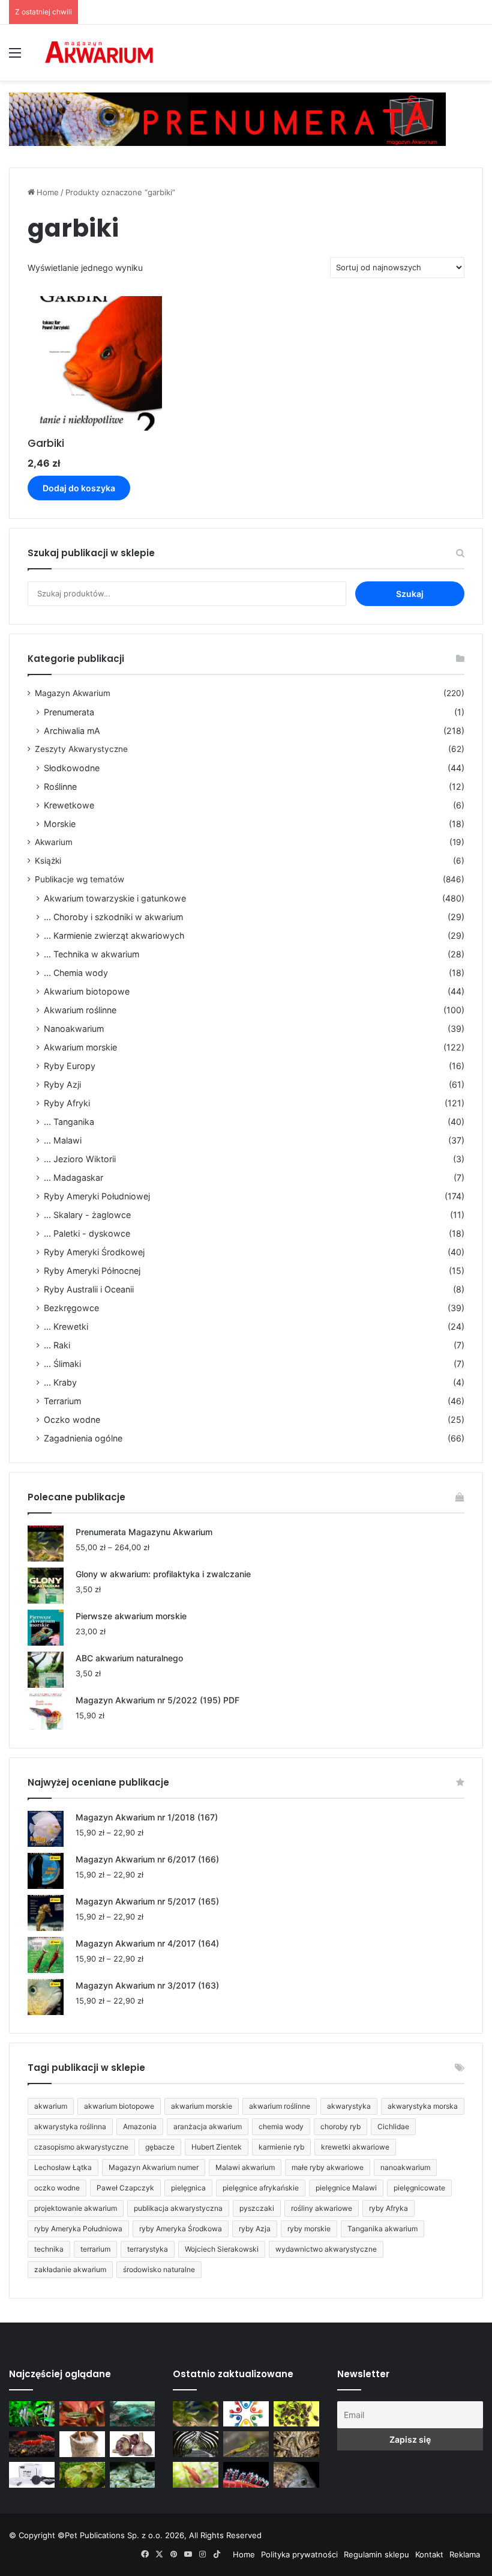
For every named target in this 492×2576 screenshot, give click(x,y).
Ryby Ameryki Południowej (97, 1196)
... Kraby (60, 1382)
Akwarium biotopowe (87, 991)
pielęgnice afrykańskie (261, 2188)
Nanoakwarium (74, 1029)
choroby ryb (340, 2126)
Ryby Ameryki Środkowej (94, 1252)
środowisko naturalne (159, 2269)
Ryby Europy (70, 1066)
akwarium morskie (202, 2106)
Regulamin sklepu (376, 2554)
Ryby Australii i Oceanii (89, 1289)
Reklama (465, 2554)
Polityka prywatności (299, 2554)
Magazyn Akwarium (73, 693)
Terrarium (62, 1401)
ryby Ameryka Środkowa (181, 2229)
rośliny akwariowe (322, 2208)
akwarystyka (349, 2106)
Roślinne (60, 786)
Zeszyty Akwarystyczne (81, 749)
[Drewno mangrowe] (296, 2444)
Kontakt (429, 2554)
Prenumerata (69, 712)
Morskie (60, 824)
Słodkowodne (72, 768)
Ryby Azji (62, 1084)
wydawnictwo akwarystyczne (326, 2249)
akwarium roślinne (280, 2106)
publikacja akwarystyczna (178, 2208)
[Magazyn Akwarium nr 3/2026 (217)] (246, 2475)
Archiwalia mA (72, 731)
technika (49, 2249)
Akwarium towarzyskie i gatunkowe (115, 898)
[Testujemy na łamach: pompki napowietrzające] (32, 2475)
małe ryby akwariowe (328, 2167)
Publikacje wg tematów (79, 879)
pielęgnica (188, 2188)
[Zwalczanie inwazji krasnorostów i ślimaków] (133, 2475)
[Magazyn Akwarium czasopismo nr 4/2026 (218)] (196, 2414)
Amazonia (140, 2126)
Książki (48, 861)
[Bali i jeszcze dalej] (196, 2444)
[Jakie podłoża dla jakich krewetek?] (32, 2444)
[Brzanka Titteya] (196, 2475)
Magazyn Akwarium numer (154, 2167)
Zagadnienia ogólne (83, 1438)
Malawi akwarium (245, 2167)
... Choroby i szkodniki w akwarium (113, 917)
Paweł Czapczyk (125, 2188)
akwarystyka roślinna (70, 2126)
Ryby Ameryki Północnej (92, 1271)
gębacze (160, 2147)
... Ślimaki (62, 1364)
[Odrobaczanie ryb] (133, 2444)
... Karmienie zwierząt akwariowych (114, 935)
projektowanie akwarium (76, 2208)
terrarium (95, 2249)
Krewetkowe (69, 805)
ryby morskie (309, 2229)
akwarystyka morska (423, 2106)
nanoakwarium (405, 2167)
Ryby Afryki (67, 1103)
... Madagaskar (73, 1177)
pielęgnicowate (419, 2188)
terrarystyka (148, 2249)
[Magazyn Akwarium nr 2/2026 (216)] (296, 2475)
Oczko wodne (72, 1420)
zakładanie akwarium (70, 2269)
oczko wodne (57, 2188)
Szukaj (410, 594)
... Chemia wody (76, 973)
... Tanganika (69, 1122)
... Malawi (63, 1140)
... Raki (57, 1345)
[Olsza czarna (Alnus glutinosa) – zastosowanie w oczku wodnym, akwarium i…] (296, 2414)
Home (48, 192)
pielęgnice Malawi (346, 2188)
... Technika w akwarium (91, 954)
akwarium (51, 2106)
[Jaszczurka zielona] (246, 2444)
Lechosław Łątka (63, 2167)
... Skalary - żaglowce (87, 1215)
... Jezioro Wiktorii (80, 1159)
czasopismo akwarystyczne (81, 2147)
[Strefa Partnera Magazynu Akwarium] (246, 2414)
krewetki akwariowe (355, 2147)
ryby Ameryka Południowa (78, 2229)
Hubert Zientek (217, 2147)
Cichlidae (393, 2126)
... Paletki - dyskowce (87, 1233)
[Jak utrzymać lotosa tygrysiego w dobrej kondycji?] (82, 2475)
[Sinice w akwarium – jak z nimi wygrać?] (133, 2414)
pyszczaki (257, 2208)
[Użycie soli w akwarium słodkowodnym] (82, 2444)
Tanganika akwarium (382, 2229)
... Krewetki (66, 1326)
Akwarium (54, 842)
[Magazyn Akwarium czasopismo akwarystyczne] (99, 53)
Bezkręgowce (71, 1308)
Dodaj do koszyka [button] (79, 488)
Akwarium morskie (80, 1047)
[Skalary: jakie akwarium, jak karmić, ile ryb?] (32, 2414)
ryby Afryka (388, 2208)
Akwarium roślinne (80, 1010)
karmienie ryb (281, 2147)
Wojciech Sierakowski (222, 2249)
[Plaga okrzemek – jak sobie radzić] (82, 2414)
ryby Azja (255, 2229)
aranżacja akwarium (208, 2126)
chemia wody (281, 2126)
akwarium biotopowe (119, 2106)
